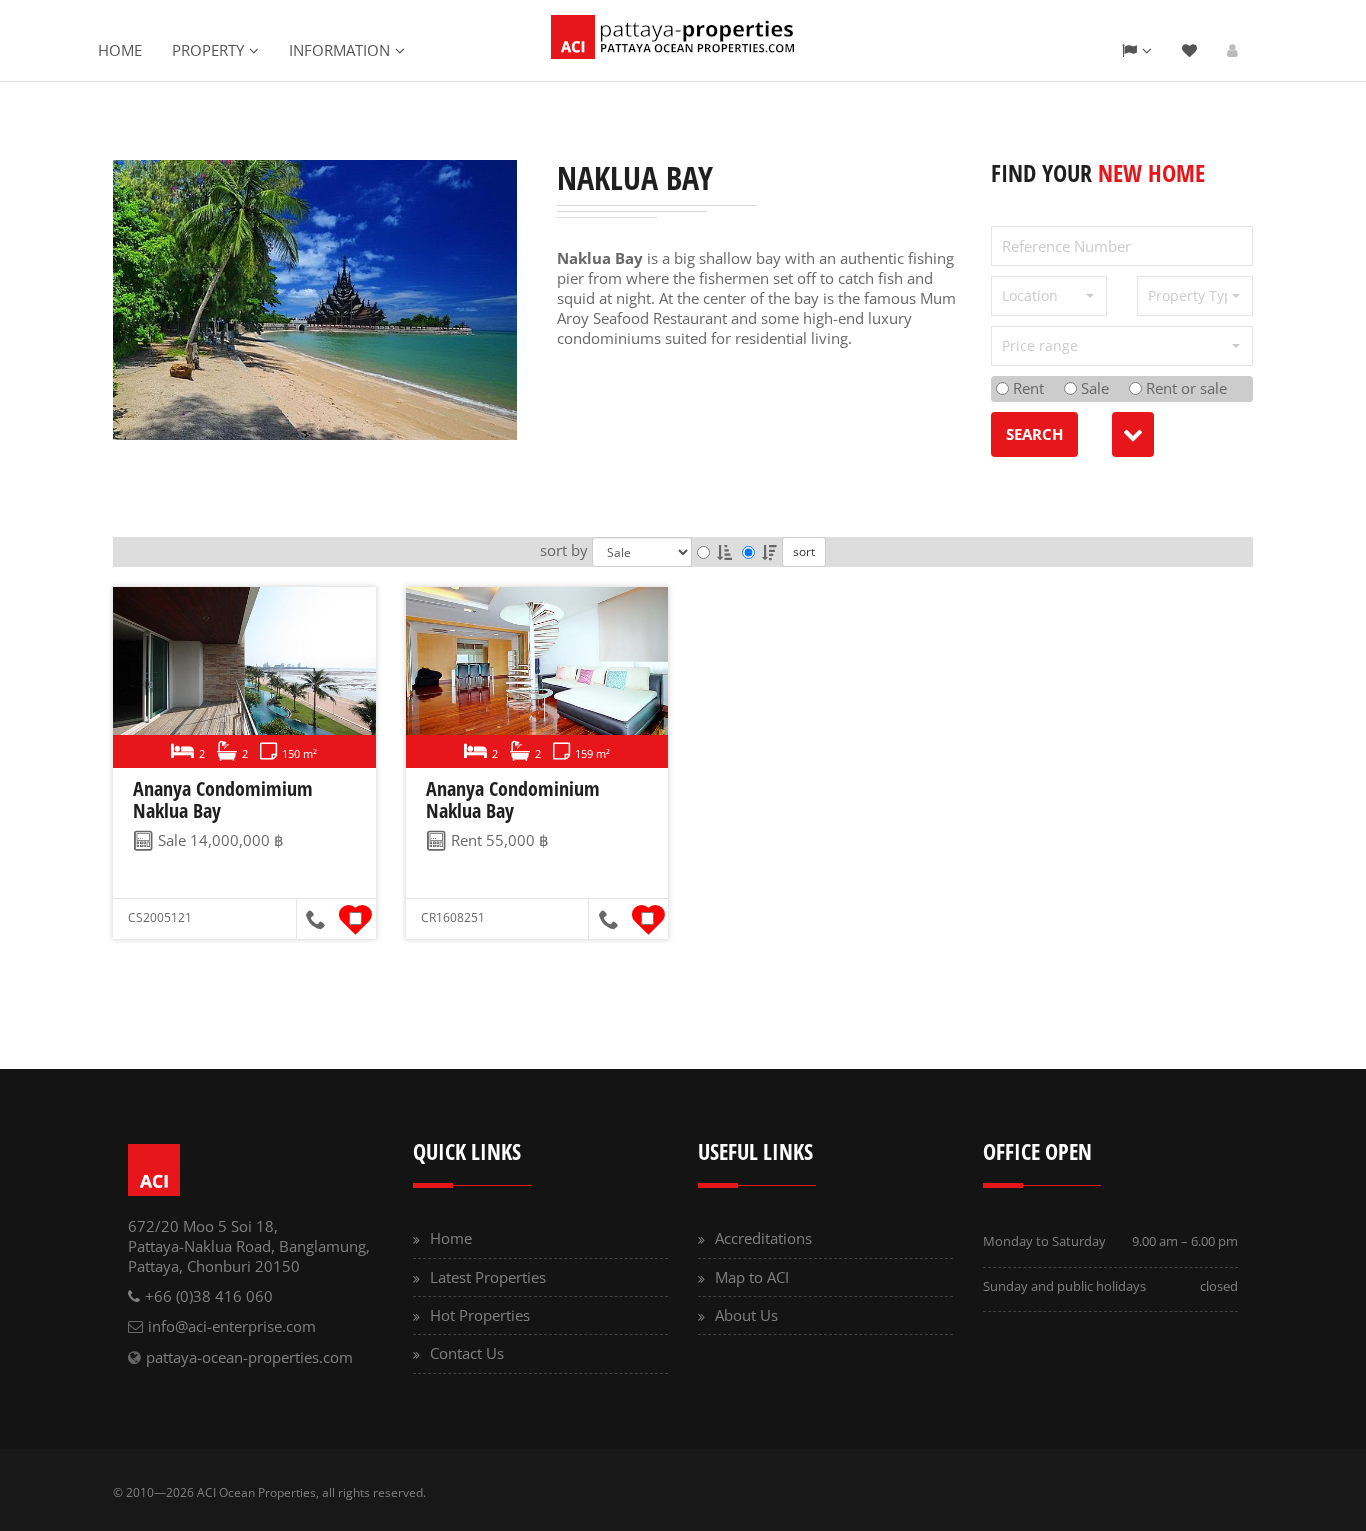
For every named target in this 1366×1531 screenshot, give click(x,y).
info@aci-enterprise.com (232, 1326)
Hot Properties (480, 1315)
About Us (746, 1315)
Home (120, 50)
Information (339, 50)
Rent (1026, 388)
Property (208, 50)
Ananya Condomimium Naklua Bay (223, 799)
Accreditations (763, 1238)
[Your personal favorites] (1189, 50)
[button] (1049, 296)
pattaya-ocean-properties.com (249, 1357)
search (1034, 434)
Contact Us (467, 1353)
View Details (241, 678)
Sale (1093, 388)
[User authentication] (1232, 50)
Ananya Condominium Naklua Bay (513, 799)
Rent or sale (1184, 388)
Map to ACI (752, 1277)
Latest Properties (488, 1277)
